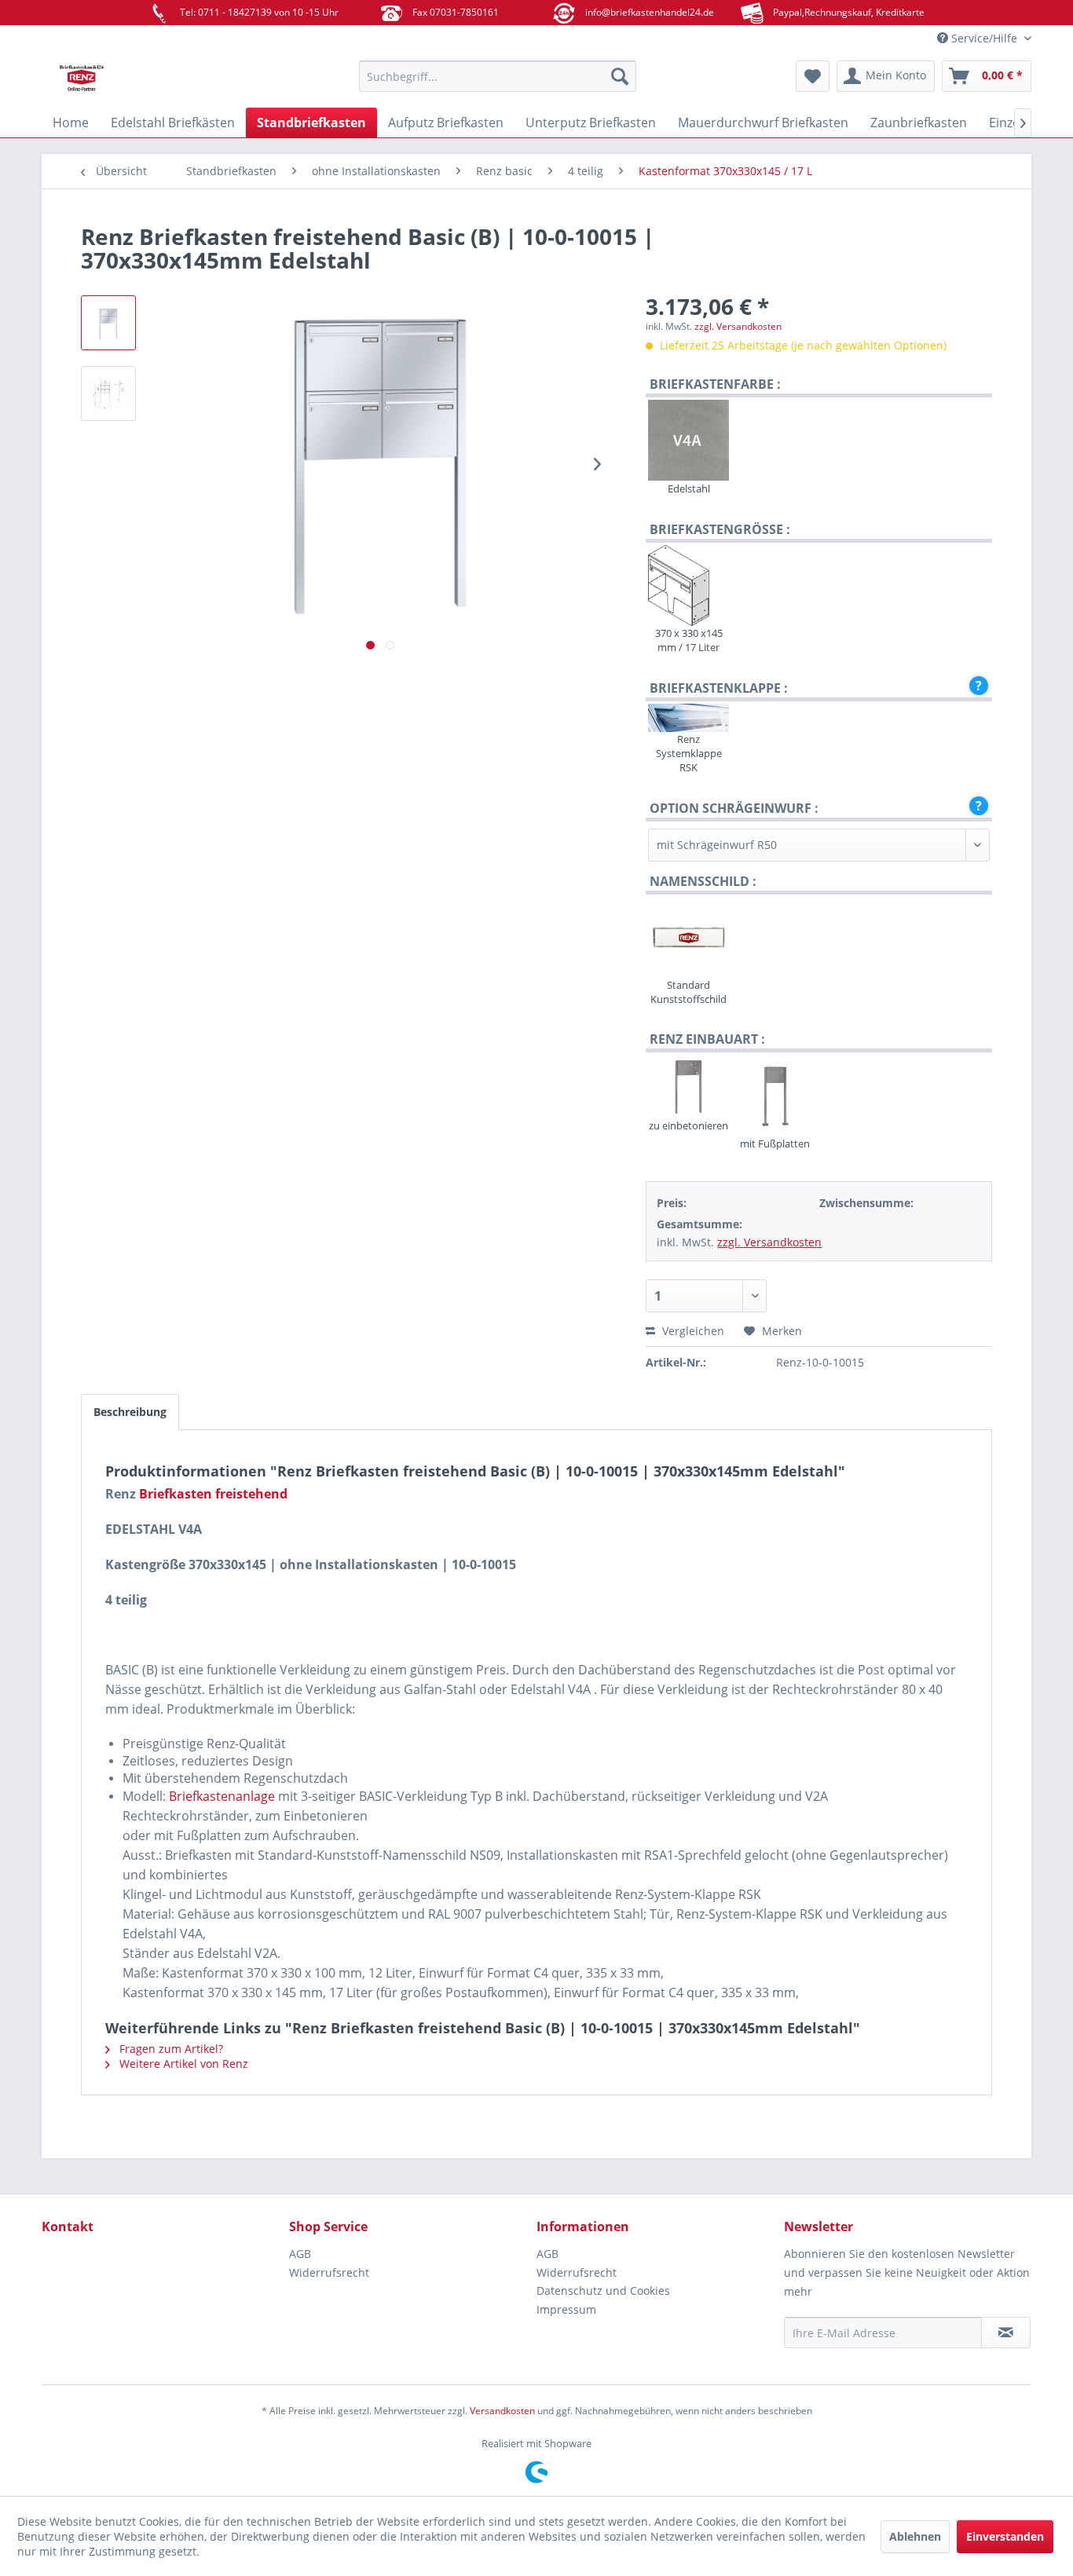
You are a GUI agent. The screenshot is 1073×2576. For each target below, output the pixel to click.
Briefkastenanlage (222, 1796)
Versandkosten (502, 2411)
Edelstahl (689, 488)
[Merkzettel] (813, 76)
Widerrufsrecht (329, 2272)
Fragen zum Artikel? (170, 2049)
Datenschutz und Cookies (603, 2291)
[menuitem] (498, 76)
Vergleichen (692, 1331)
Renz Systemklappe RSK (689, 753)
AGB (300, 2254)
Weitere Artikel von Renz (182, 2064)
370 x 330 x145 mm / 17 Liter (689, 640)
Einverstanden (1005, 2536)
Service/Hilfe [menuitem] (984, 38)
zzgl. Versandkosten (738, 326)
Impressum (566, 2309)
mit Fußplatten (775, 1143)
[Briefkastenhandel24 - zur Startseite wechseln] (163, 80)
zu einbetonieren (688, 1125)
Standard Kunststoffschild (688, 992)
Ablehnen (915, 2536)
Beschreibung (130, 1412)
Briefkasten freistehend (213, 1494)
